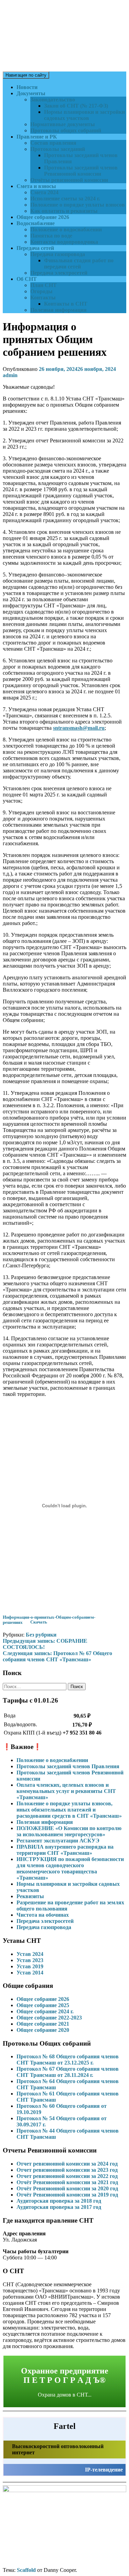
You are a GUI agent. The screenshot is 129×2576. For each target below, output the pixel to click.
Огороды (41, 291)
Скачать (39, 1622)
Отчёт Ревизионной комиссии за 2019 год (67, 2195)
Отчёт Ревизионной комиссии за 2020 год (67, 2188)
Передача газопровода (58, 254)
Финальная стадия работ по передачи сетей (79, 263)
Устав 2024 (30, 1954)
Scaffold (26, 2570)
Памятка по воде (51, 236)
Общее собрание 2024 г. (45, 2011)
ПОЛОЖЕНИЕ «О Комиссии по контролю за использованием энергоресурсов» (69, 1831)
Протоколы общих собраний (66, 130)
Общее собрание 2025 (43, 2005)
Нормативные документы (63, 124)
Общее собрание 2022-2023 (49, 2018)
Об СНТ (27, 279)
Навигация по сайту (26, 75)
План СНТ (44, 285)
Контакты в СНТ (66, 304)
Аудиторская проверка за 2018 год (59, 2201)
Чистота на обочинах (43, 1915)
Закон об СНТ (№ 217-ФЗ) (76, 106)
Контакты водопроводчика (64, 242)
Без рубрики (41, 1635)
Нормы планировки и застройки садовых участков (84, 115)
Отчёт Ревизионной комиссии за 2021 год (67, 2182)
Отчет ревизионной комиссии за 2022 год (67, 2176)
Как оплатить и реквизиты (64, 211)
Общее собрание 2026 (43, 217)
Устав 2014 (30, 1973)
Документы (31, 93)
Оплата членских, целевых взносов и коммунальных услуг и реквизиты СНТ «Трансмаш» (66, 1791)
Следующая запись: (57, 1656)
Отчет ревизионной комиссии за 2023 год (67, 2170)
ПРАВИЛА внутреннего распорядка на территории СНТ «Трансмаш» (65, 1850)
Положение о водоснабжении (66, 229)
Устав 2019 (30, 1966)
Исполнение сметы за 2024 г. (65, 199)
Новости (27, 87)
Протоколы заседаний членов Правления (68, 1766)
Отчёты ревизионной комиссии (69, 180)
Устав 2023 (30, 1960)
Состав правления (53, 143)
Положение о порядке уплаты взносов (78, 205)
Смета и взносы (36, 186)
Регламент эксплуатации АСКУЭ (58, 1841)
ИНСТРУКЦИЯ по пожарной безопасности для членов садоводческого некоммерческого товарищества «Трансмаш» (70, 1868)
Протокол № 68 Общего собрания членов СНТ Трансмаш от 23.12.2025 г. (68, 2060)
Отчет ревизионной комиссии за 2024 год (67, 2164)
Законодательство (53, 100)
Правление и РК (37, 137)
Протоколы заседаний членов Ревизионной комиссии (81, 171)
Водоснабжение (36, 223)
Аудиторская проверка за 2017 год (59, 2207)
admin (10, 375)
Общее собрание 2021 (43, 2024)
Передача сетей (35, 248)
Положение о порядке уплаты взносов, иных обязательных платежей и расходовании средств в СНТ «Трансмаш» (69, 1810)
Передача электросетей (59, 273)
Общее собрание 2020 (43, 2030)
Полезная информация (58, 310)
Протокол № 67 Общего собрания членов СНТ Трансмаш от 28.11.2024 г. (68, 2072)
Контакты (43, 298)
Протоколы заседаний (58, 149)
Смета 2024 (44, 192)
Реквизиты (30, 1896)
